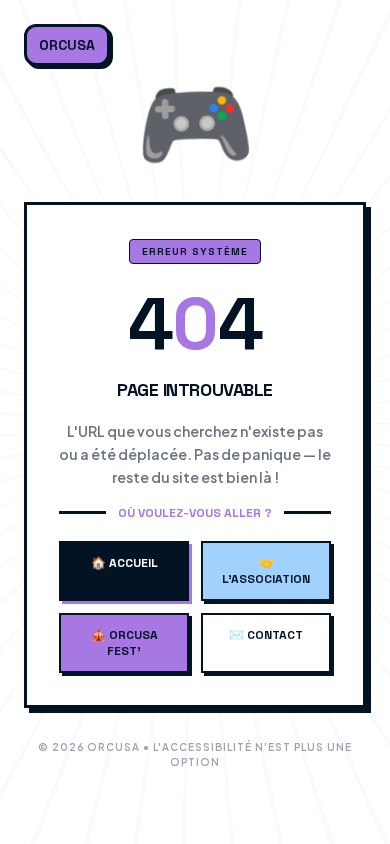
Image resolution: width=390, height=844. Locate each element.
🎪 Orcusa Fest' (124, 643)
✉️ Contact (266, 635)
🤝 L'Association (266, 571)
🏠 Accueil (124, 563)
